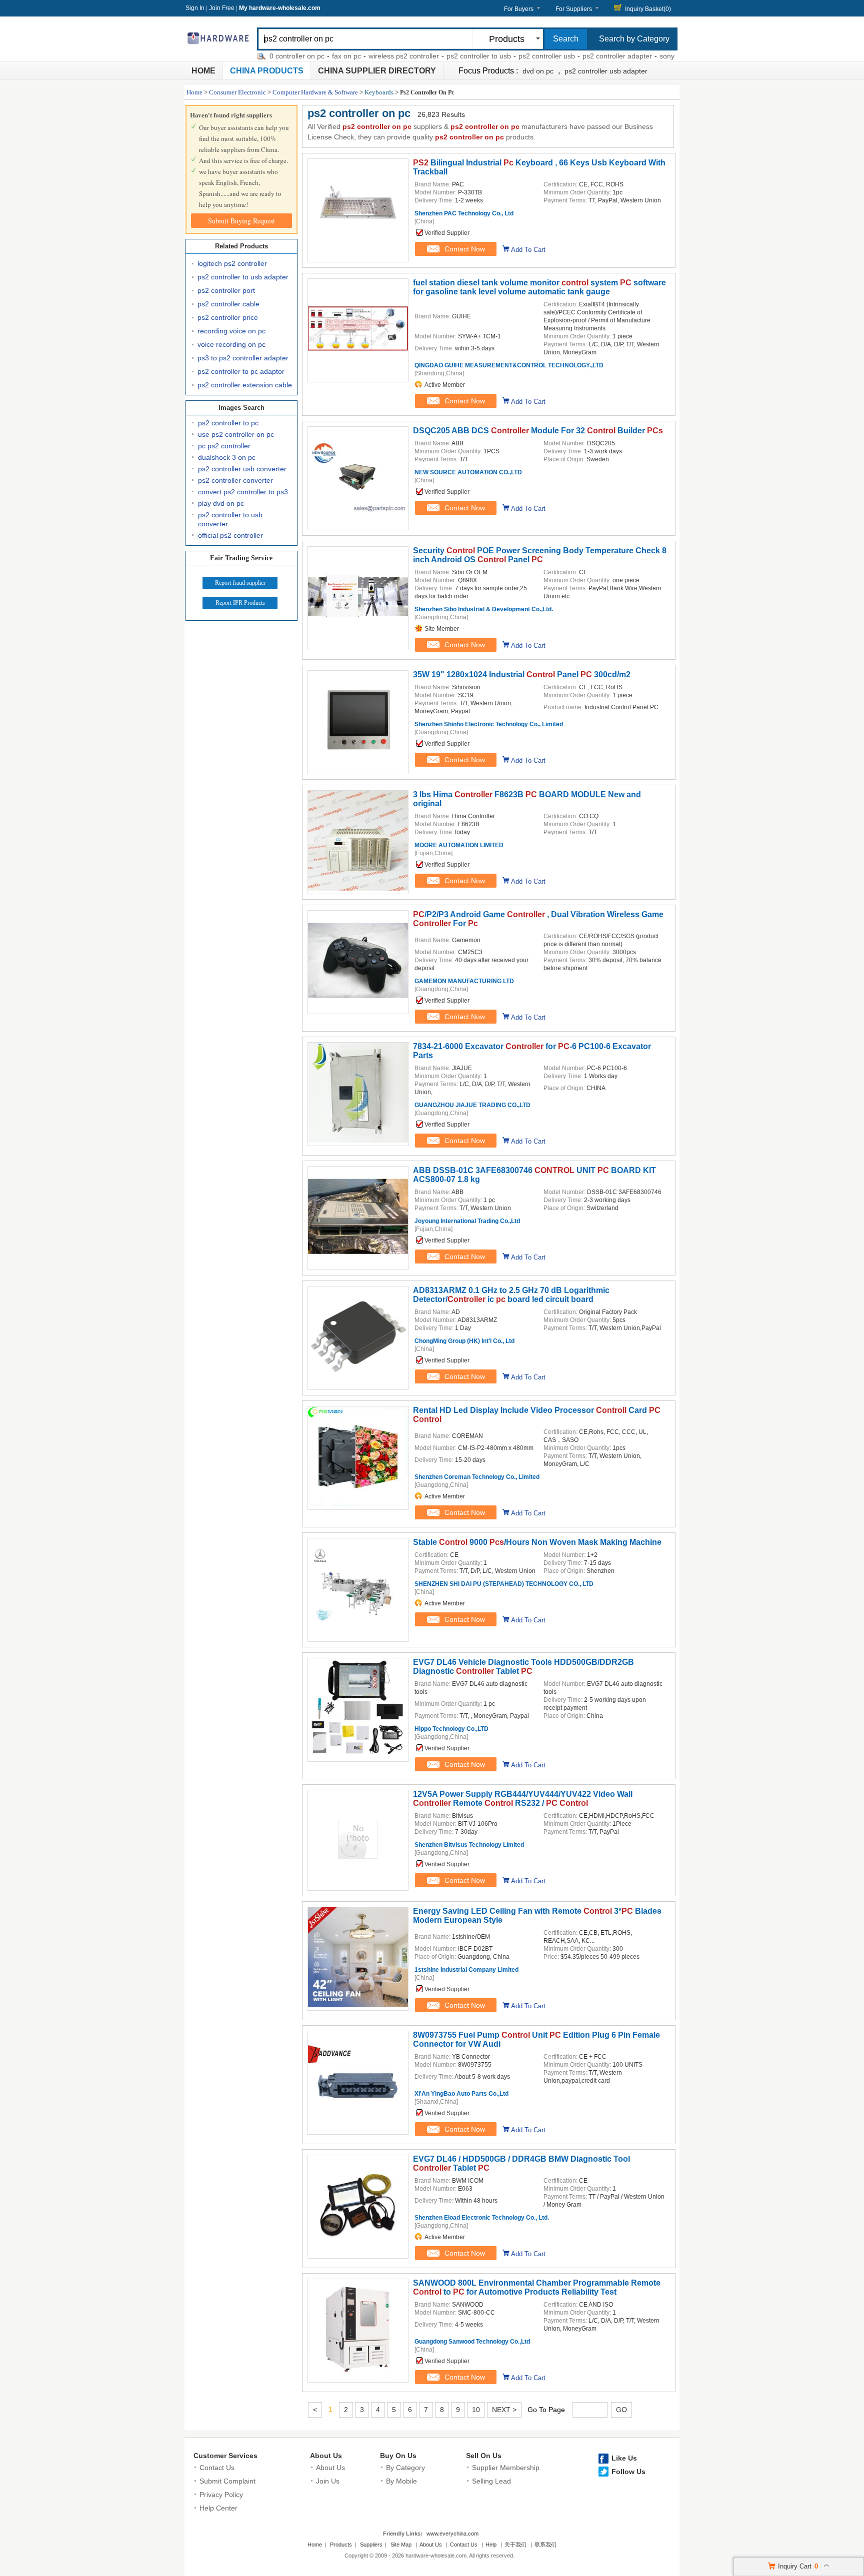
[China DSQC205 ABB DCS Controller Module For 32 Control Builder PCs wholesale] (358, 524)
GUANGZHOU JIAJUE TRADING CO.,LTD (472, 1105)
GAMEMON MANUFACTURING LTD (464, 981)
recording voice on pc (231, 331)
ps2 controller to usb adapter (243, 277)
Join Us (328, 2481)
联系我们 (545, 2545)
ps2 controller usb (507, 56)
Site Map (401, 2545)
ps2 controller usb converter (242, 469)
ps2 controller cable (228, 304)
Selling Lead (491, 2481)
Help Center (218, 2508)
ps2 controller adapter (577, 56)
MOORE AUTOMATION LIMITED (459, 845)
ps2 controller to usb (439, 56)
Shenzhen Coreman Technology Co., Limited (477, 1477)
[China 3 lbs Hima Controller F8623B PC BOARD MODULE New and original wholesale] (358, 888)
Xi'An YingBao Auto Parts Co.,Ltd (461, 2094)
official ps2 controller (230, 535)
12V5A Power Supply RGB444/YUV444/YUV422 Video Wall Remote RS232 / (523, 1799)
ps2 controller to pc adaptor (241, 371)
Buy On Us (398, 2456)
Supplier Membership (506, 2468)
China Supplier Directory (377, 71)
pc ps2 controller (224, 446)
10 (476, 2410)
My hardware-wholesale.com (280, 8)
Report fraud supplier (240, 583)
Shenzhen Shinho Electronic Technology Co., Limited (489, 724)
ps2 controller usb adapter (606, 71)
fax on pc (306, 56)
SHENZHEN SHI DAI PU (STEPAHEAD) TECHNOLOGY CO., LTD (504, 1584)
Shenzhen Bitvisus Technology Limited (469, 1845)
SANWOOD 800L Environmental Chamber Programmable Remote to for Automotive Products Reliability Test (537, 2287)
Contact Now (465, 249)
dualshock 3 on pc (227, 457)
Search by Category (634, 39)
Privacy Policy (221, 2495)
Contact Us (217, 2468)
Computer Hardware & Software (315, 92)
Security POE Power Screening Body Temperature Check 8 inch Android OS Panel (540, 555)
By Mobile (401, 2481)
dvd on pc (538, 71)
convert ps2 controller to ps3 (243, 492)
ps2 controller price (228, 317)
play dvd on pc (221, 503)
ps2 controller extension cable (245, 385)
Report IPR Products (240, 603)
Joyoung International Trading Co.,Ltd (467, 1221)
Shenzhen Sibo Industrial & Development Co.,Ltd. (484, 609)
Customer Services (225, 2456)
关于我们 (515, 2545)
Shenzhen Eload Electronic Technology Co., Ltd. (482, 2218)
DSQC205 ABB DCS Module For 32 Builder (538, 431)
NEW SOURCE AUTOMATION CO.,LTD (468, 472)
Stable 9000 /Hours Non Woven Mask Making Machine (537, 1542)
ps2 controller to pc (228, 423)
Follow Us (628, 2472)
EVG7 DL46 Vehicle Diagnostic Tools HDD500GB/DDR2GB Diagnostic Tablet (523, 1667)
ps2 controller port (226, 290)
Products (341, 2545)
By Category (405, 2468)
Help (491, 2545)
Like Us (624, 2458)
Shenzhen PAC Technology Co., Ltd (464, 213)
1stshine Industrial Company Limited (466, 1970)
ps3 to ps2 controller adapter (243, 358)
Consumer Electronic (237, 92)
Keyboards (379, 92)
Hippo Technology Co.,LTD (451, 1729)
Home (203, 71)
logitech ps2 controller (232, 263)
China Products (267, 71)
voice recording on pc (231, 344)
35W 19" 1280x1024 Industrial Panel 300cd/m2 (522, 674)
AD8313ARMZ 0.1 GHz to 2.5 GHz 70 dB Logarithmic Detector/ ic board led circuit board (511, 1295)
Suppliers (371, 2545)
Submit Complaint (227, 2481)
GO (621, 2410)
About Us (326, 2456)
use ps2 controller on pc (236, 434)
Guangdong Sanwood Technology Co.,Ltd (472, 2342)
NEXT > (504, 2410)
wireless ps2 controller (364, 56)
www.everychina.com (452, 2534)
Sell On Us (484, 2456)
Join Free (222, 8)
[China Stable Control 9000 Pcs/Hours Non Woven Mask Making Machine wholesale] (358, 1636)
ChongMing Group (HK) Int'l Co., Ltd (464, 1341)
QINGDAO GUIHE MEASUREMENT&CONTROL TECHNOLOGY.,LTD (509, 365)
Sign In (195, 8)
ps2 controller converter (235, 480)
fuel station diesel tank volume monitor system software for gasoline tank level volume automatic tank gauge (539, 287)
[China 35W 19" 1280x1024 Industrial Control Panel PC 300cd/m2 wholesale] (358, 768)
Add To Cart (528, 250)
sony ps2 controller (649, 56)
